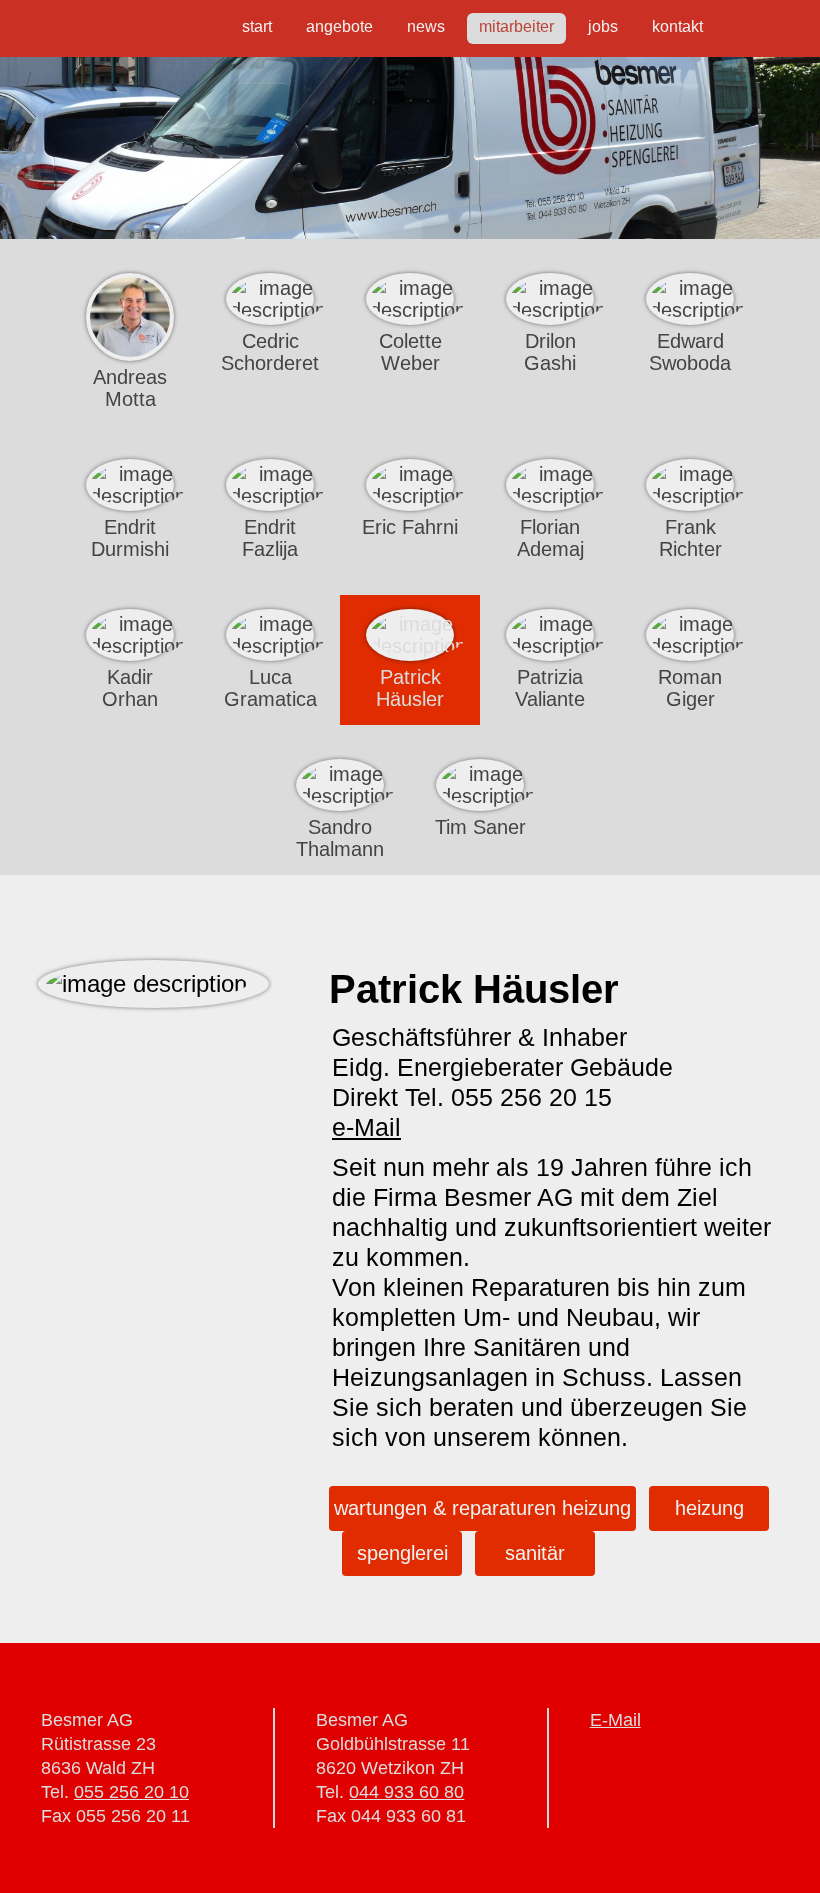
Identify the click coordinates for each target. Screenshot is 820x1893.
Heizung (709, 1508)
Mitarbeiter (516, 26)
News (426, 26)
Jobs (603, 26)
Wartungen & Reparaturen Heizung (482, 1508)
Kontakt (677, 26)
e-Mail (366, 1127)
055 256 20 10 (131, 1792)
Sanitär (535, 1553)
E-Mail (615, 1720)
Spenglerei (402, 1553)
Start (257, 26)
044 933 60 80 (406, 1792)
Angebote (339, 26)
